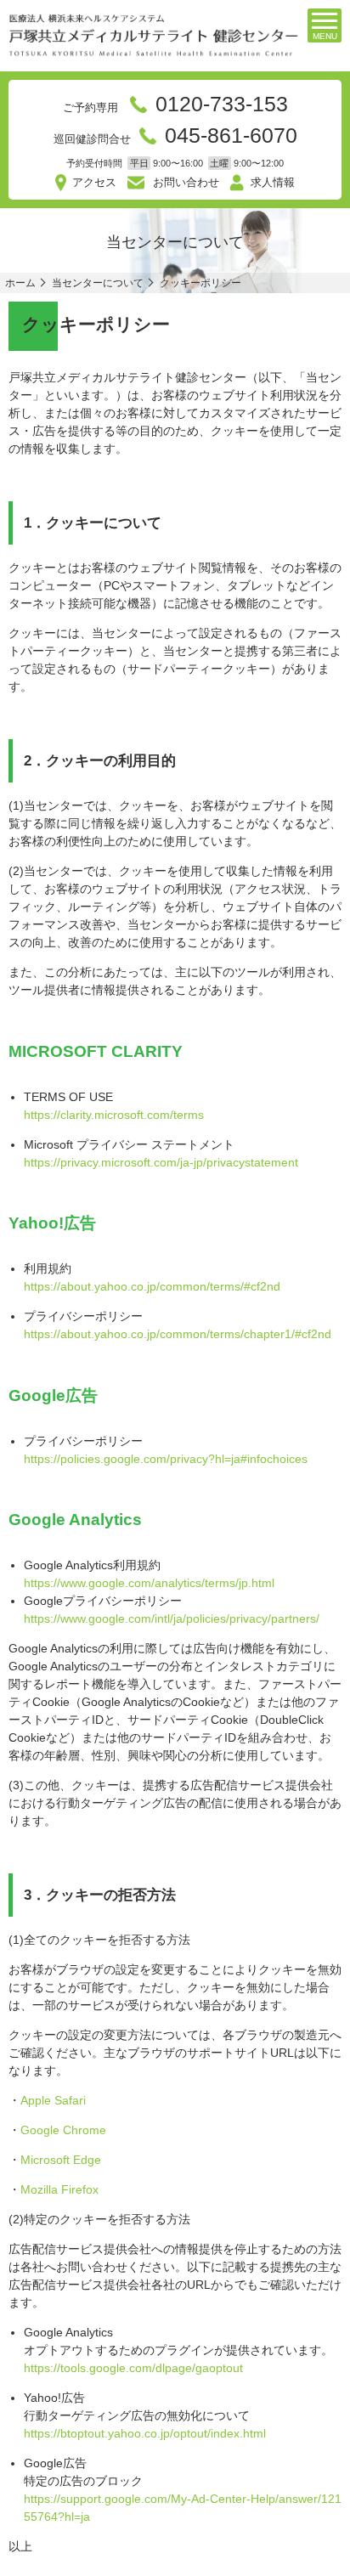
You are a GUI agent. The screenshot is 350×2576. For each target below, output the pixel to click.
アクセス (94, 182)
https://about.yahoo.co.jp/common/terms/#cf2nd (152, 1286)
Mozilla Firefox (59, 2189)
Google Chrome (63, 2130)
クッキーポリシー (200, 283)
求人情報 (273, 182)
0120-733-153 (222, 104)
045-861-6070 (231, 135)
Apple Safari (53, 2100)
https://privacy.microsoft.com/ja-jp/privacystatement (161, 1162)
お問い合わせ (186, 182)
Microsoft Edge (61, 2160)
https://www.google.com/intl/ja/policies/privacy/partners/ (172, 1618)
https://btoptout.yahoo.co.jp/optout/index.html (145, 2433)
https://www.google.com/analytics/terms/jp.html (149, 1583)
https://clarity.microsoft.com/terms (114, 1115)
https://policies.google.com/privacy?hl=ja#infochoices (166, 1459)
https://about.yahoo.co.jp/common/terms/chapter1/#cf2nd (178, 1334)
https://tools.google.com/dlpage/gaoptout (133, 2368)
